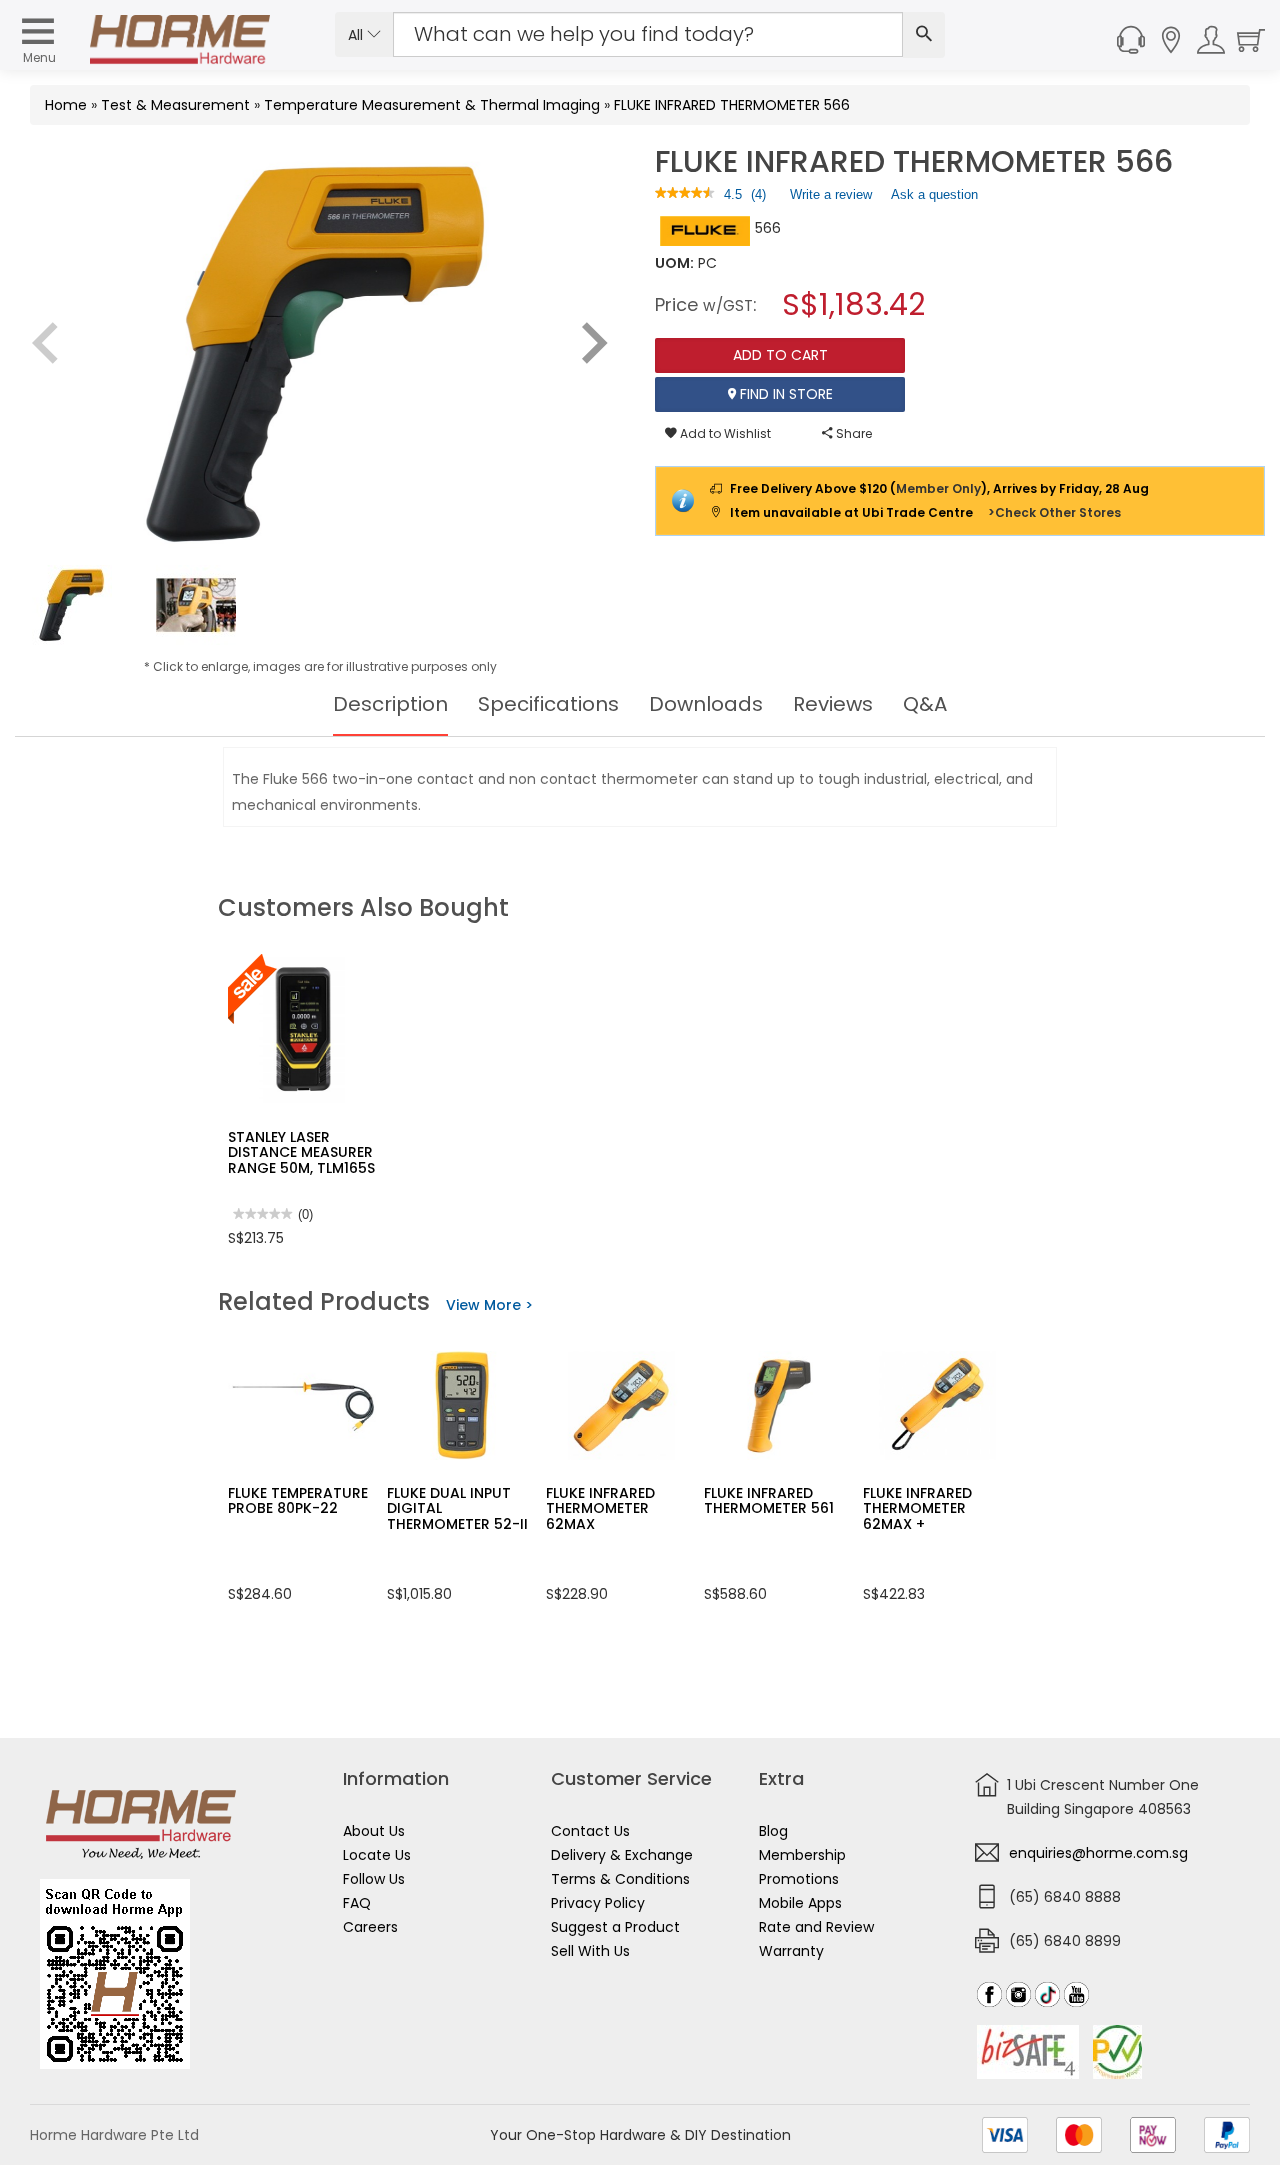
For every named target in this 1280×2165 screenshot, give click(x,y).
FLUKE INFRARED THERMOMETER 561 (769, 1500)
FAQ (357, 1903)
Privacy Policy (598, 1903)
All (357, 35)
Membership (802, 1855)
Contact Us (590, 1831)
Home (66, 105)
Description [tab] (390, 704)
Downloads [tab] (706, 704)
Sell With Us (590, 1951)
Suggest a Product (615, 1927)
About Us (374, 1831)
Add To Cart (780, 355)
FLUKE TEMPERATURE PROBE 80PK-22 (298, 1500)
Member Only (938, 488)
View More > (489, 1305)
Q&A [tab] (925, 704)
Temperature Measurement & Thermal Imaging (432, 105)
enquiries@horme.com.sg (1098, 1853)
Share (852, 433)
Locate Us (377, 1855)
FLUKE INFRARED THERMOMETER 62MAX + (917, 1508)
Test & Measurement (175, 105)
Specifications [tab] (548, 704)
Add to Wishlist (724, 433)
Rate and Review (816, 1927)
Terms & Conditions (620, 1879)
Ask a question (934, 194)
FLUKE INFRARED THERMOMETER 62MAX (600, 1508)
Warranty (791, 1951)
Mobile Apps (800, 1903)
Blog (773, 1831)
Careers (370, 1927)
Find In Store (784, 394)
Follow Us (374, 1879)
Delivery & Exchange (622, 1855)
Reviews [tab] (833, 704)
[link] (685, 194)
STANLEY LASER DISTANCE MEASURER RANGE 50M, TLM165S (301, 1152)
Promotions (799, 1879)
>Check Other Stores (1054, 512)
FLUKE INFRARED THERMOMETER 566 (732, 105)
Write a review (831, 199)
